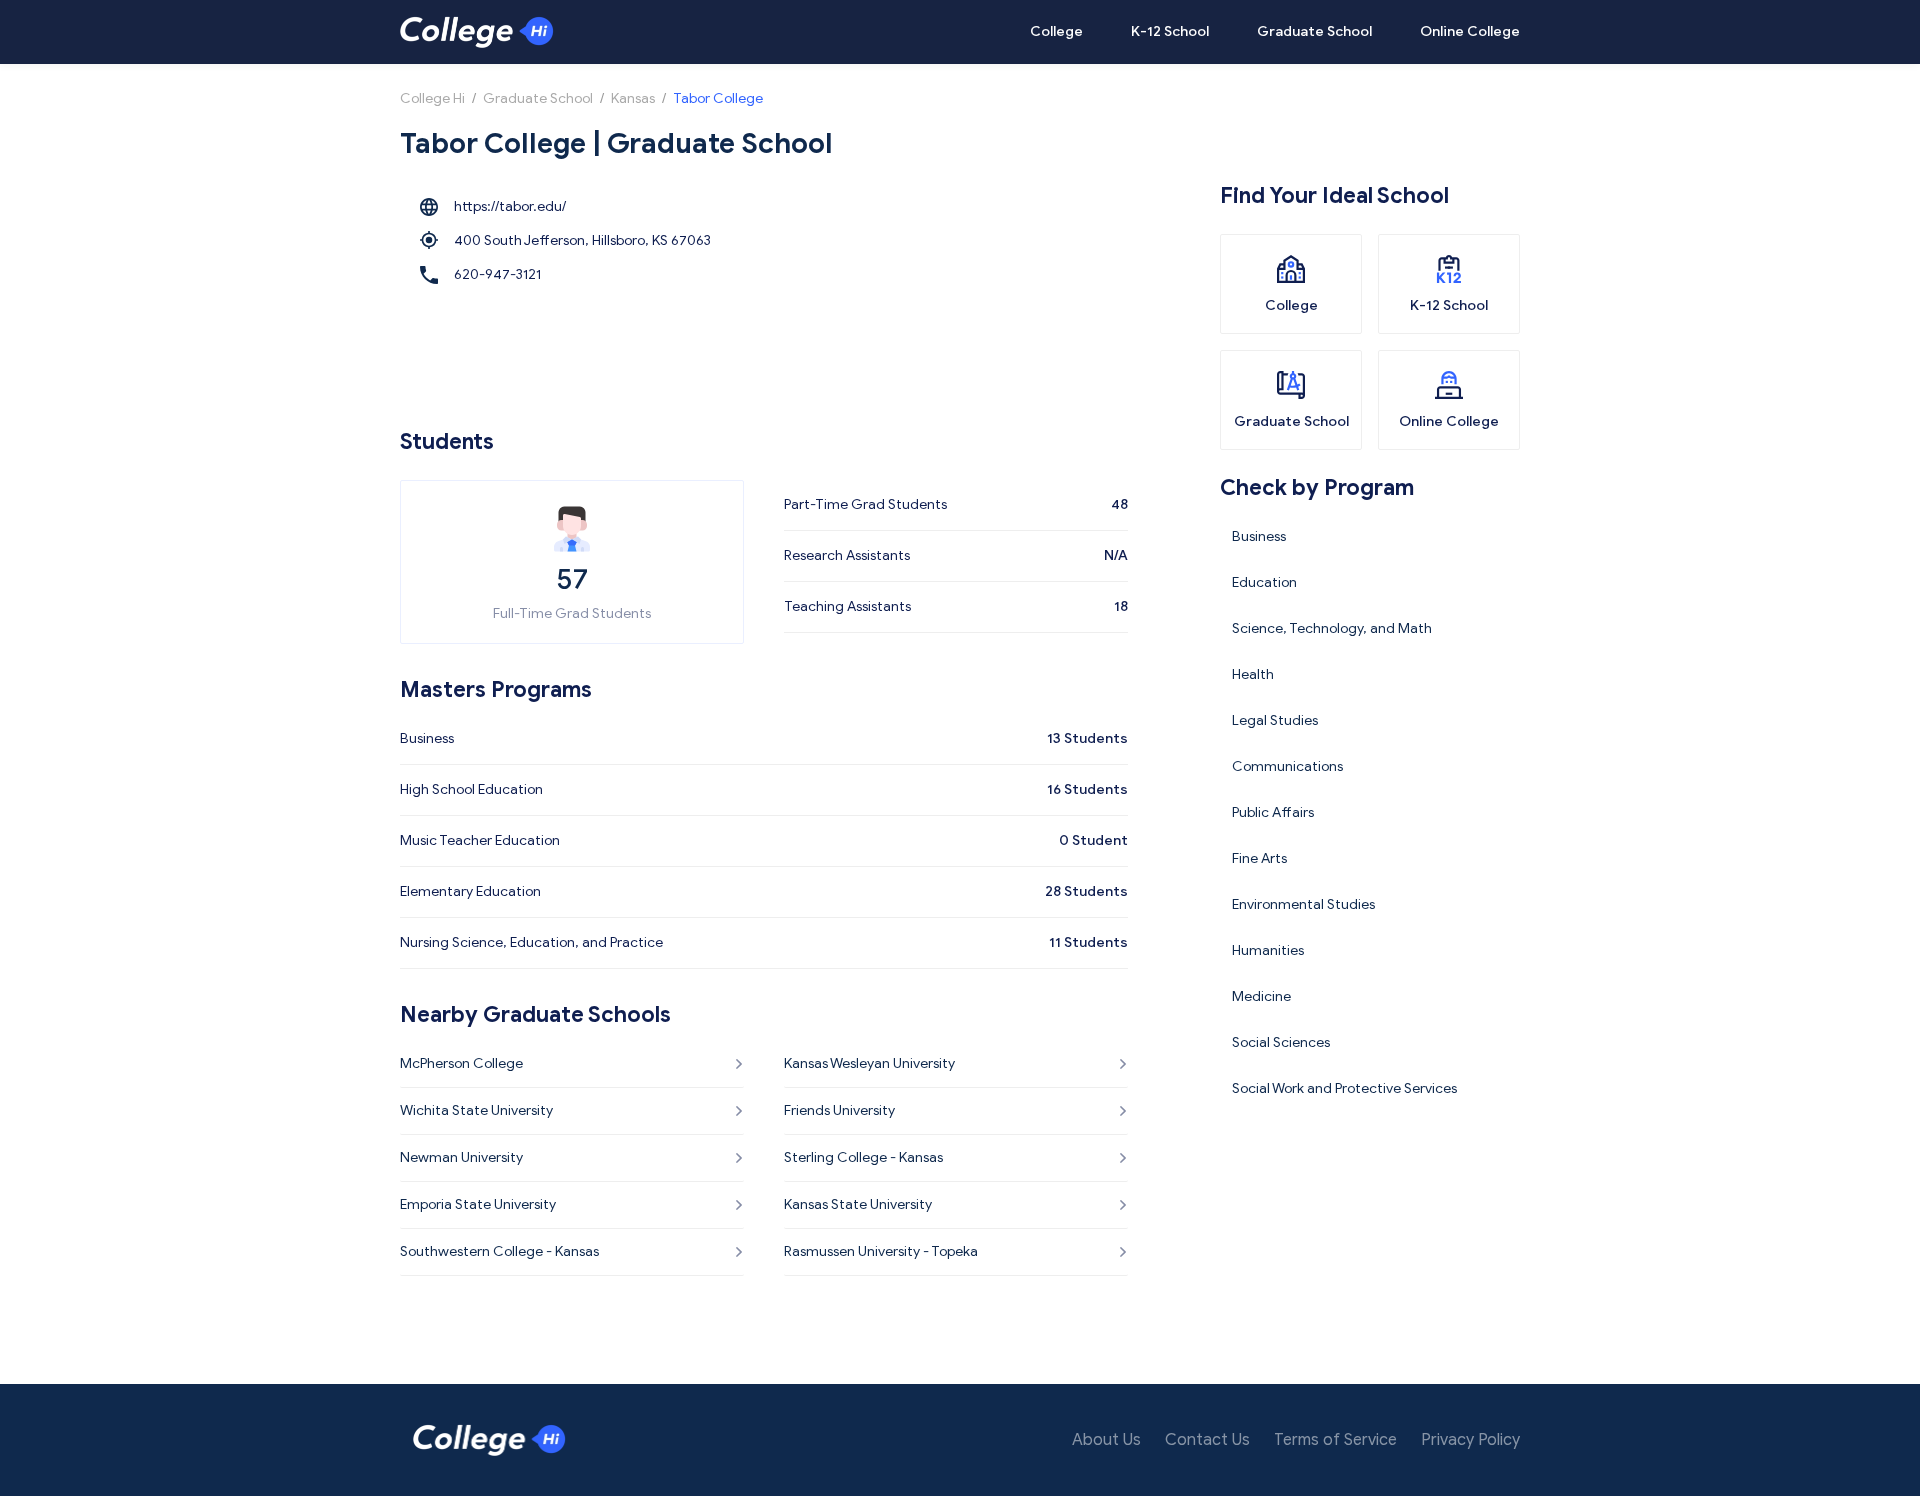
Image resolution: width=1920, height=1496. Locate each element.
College (1056, 31)
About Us (1106, 1440)
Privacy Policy (1470, 1440)
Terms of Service (1335, 1440)
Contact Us (1207, 1440)
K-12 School (1170, 31)
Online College (1470, 31)
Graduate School (1314, 31)
